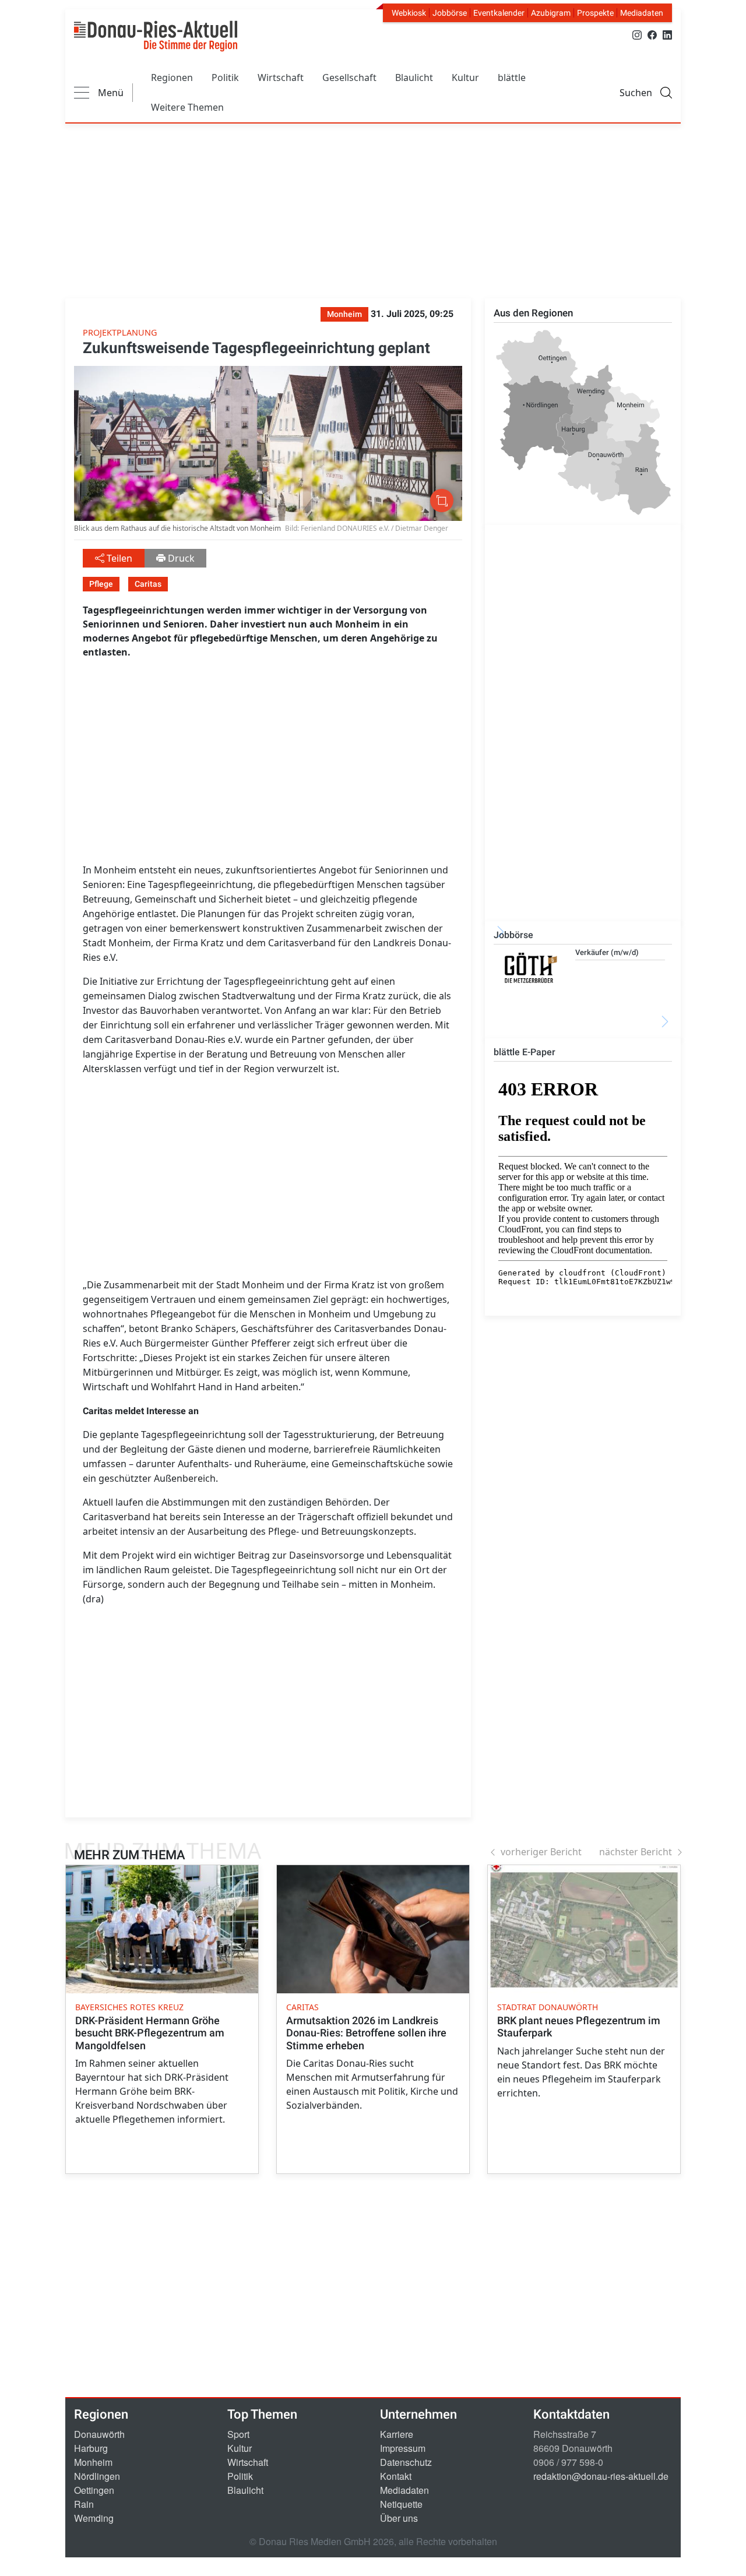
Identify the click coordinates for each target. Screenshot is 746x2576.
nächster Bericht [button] (636, 1852)
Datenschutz (406, 2462)
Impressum (403, 2448)
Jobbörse (450, 13)
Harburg (91, 2448)
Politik (225, 77)
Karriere (397, 2434)
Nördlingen (97, 2476)
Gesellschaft (349, 77)
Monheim (93, 2462)
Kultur (465, 77)
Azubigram (551, 13)
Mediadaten (642, 13)
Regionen (172, 77)
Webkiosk (409, 13)
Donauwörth (99, 2434)
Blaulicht (414, 77)
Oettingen (94, 2490)
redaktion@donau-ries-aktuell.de (601, 2476)
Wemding (94, 2518)
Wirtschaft (281, 77)
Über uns (399, 2518)
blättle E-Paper (525, 1052)
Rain (84, 2504)
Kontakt (396, 2476)
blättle (512, 77)
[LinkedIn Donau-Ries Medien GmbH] (667, 34)
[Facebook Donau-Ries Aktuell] (652, 34)
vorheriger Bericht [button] (541, 1852)
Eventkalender (499, 13)
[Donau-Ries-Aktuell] (156, 36)
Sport (238, 2434)
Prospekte (595, 13)
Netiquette (401, 2504)
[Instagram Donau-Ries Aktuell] (637, 34)
